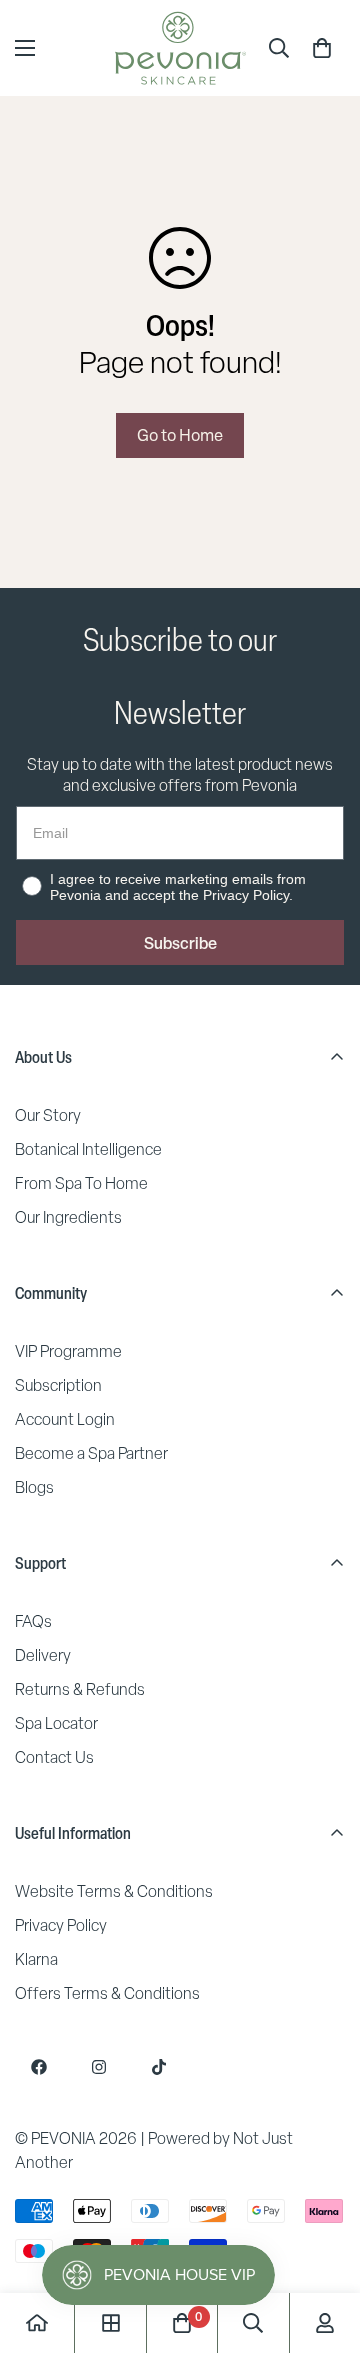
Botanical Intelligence (88, 1149)
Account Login (65, 1419)
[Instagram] (99, 2067)
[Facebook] (39, 2067)
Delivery (43, 1655)
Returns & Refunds (80, 1689)
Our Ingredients (68, 1217)
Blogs (34, 1487)
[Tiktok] (159, 2067)
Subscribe (180, 943)
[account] (325, 2323)
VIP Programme (68, 1351)
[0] (322, 48)
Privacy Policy (61, 1925)
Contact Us (54, 1757)
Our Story (48, 1115)
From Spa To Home (81, 1183)
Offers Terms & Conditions (107, 1993)
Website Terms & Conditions (114, 1891)
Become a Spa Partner (91, 1453)
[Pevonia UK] (180, 48)
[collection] (111, 2323)
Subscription (58, 1385)
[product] (37, 2323)
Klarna (36, 1959)
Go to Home (180, 435)
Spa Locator (56, 1723)
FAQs (33, 1621)
